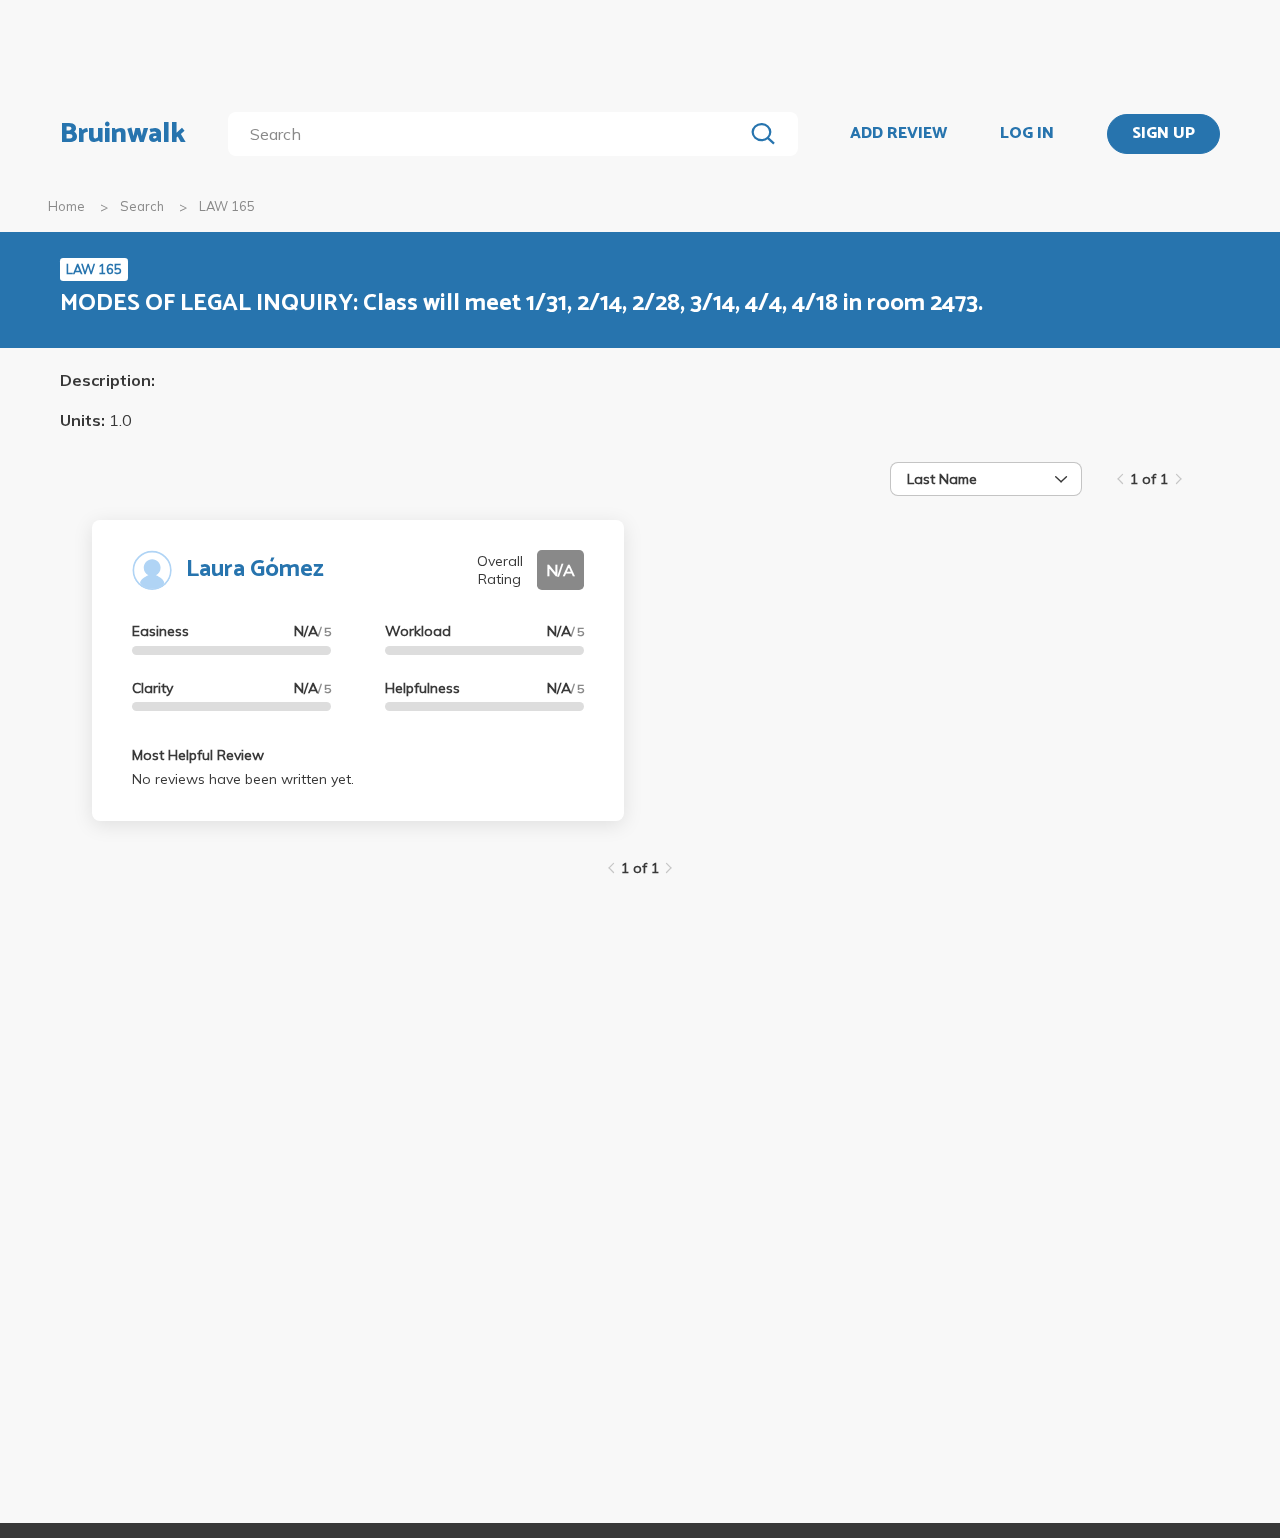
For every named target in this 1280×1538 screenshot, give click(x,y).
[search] (489, 134)
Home (66, 206)
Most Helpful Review (198, 755)
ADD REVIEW (898, 134)
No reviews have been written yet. (243, 779)
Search (142, 206)
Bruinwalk (123, 134)
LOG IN (1027, 134)
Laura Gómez (255, 569)
